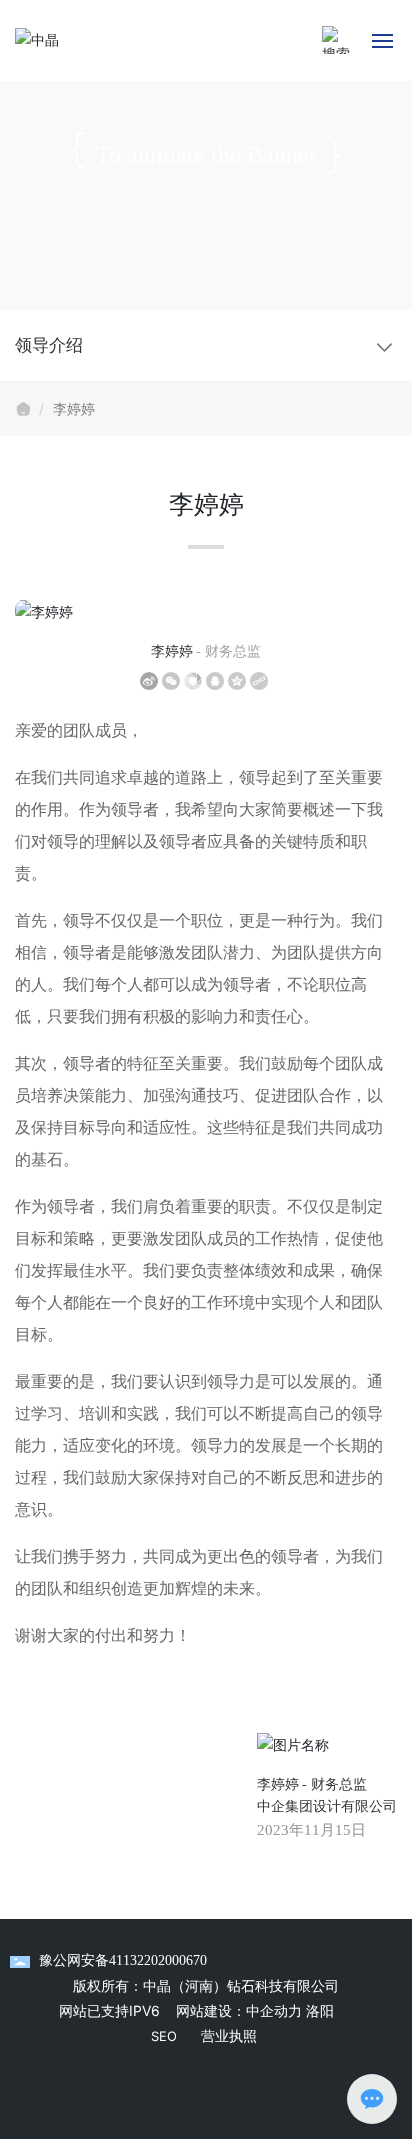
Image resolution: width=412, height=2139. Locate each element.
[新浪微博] (149, 681)
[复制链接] (259, 681)
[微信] (171, 681)
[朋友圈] (193, 681)
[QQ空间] (237, 681)
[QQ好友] (215, 681)
